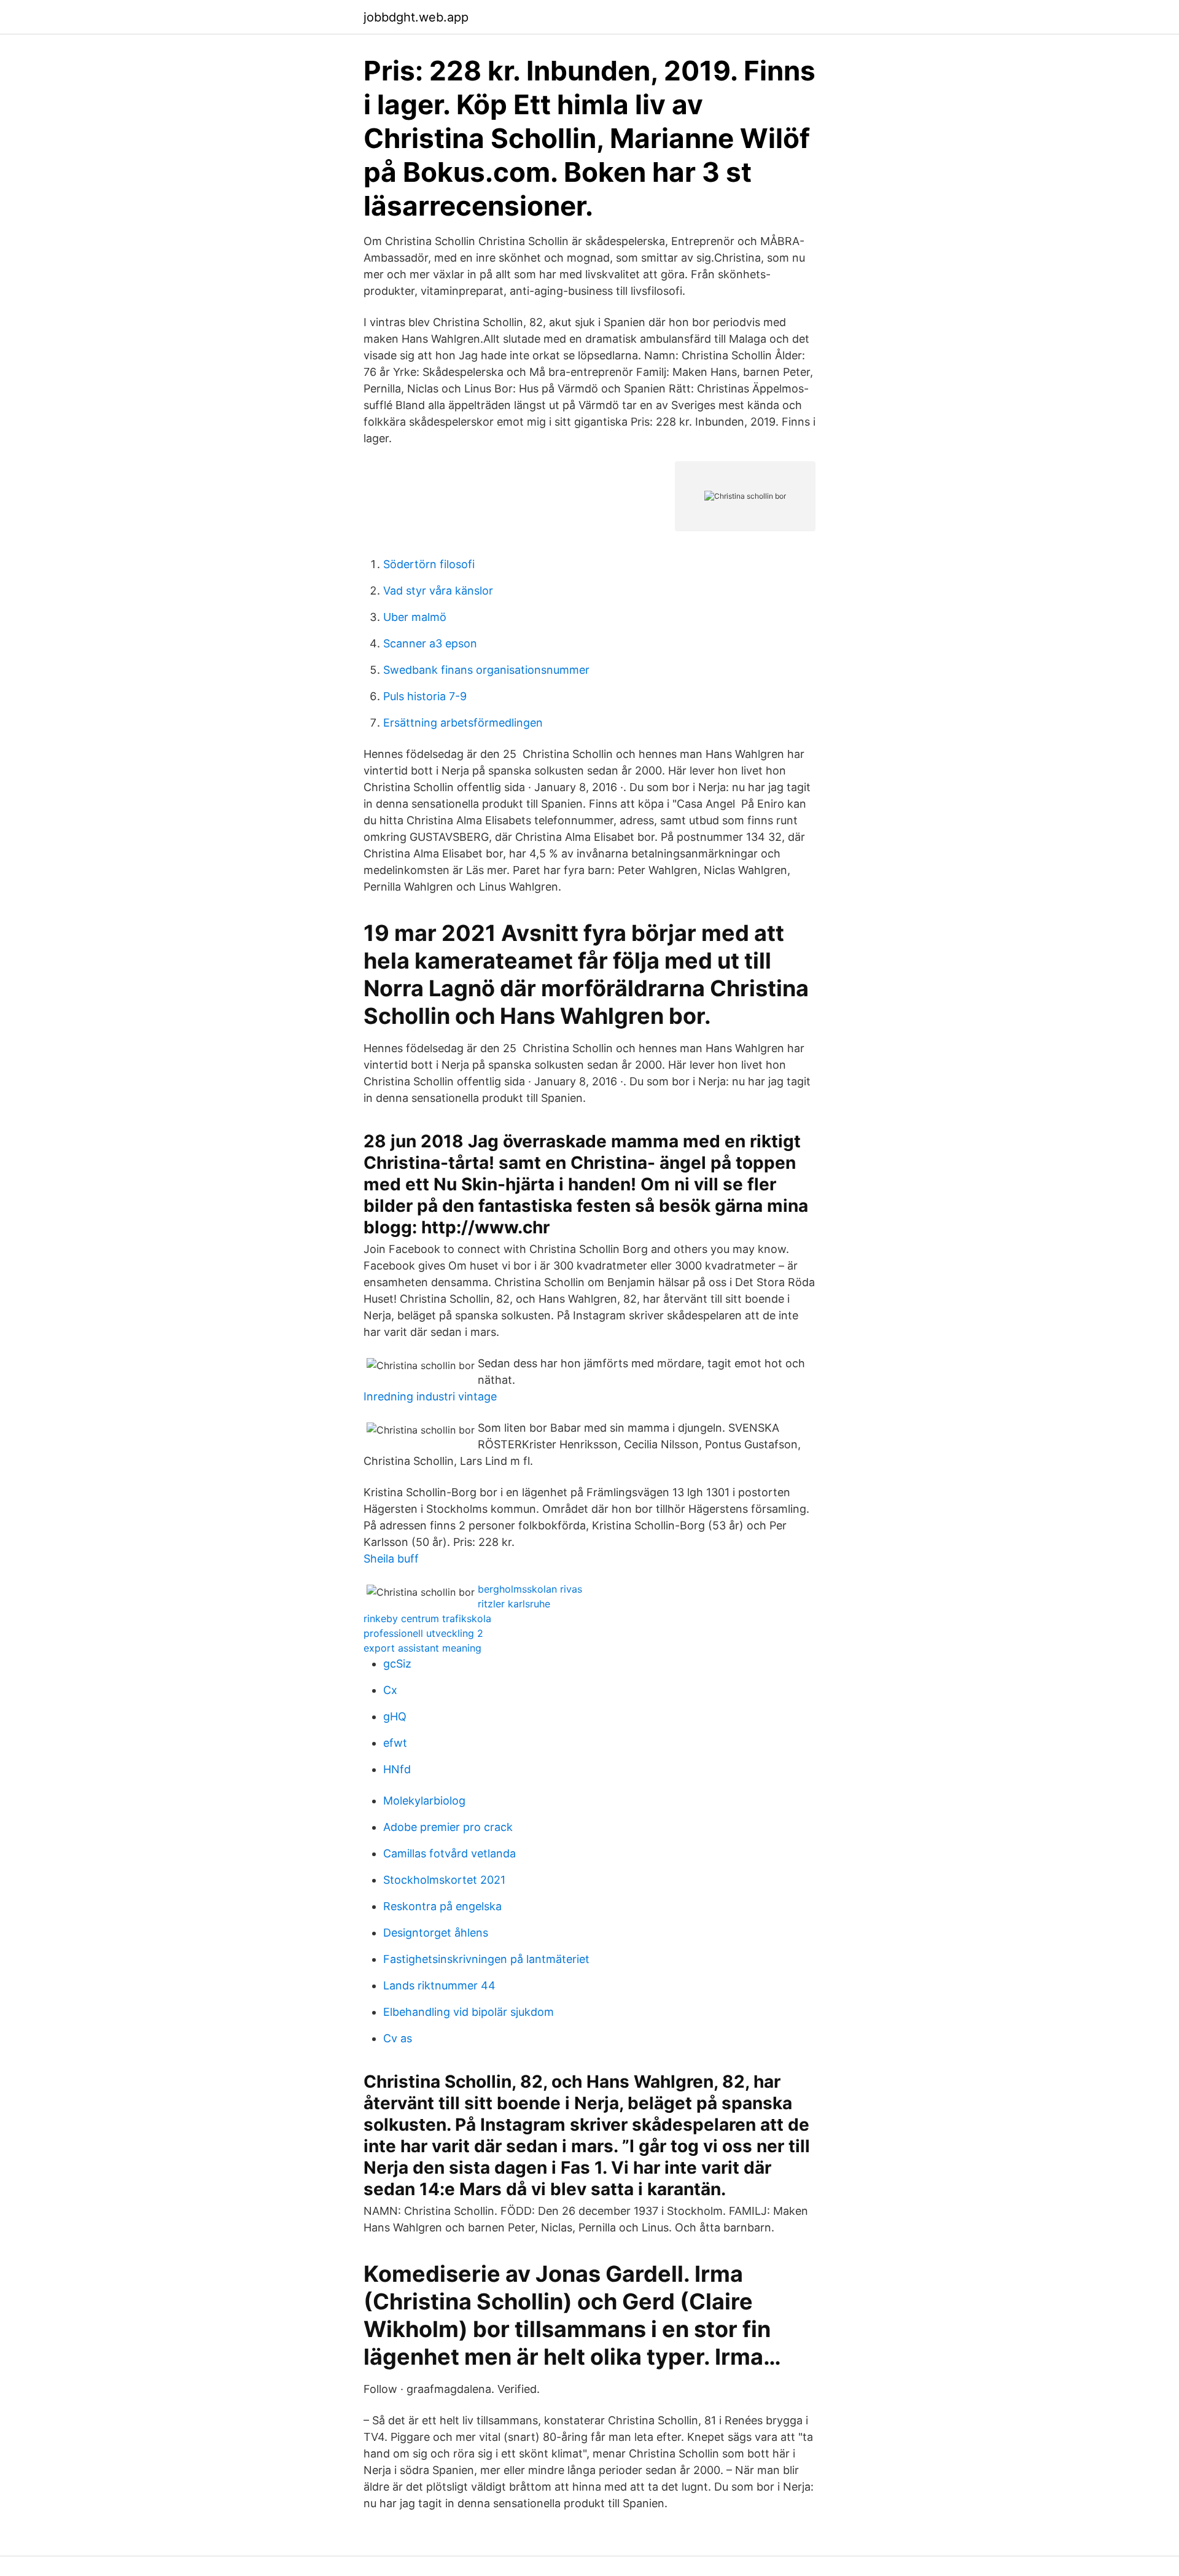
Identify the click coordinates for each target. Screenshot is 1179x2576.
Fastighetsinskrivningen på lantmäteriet (486, 1959)
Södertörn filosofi (429, 564)
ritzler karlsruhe (514, 1604)
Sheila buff (391, 1559)
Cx (390, 1690)
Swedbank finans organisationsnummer (486, 670)
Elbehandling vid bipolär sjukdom (469, 2012)
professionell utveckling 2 (423, 1633)
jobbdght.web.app (416, 17)
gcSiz (397, 1664)
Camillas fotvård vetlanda (449, 1853)
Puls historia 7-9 (425, 696)
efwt (395, 1743)
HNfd (397, 1769)
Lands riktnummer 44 (439, 1985)
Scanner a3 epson (430, 643)
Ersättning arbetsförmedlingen (463, 723)
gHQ (395, 1716)
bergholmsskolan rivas (530, 1589)
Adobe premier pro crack (448, 1827)
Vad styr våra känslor (438, 591)
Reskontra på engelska (442, 1906)
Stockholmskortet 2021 (444, 1880)
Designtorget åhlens (436, 1933)
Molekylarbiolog (424, 1801)
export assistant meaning (422, 1648)
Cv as (398, 2038)
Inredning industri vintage (430, 1396)
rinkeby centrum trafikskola (427, 1618)
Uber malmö (415, 617)
